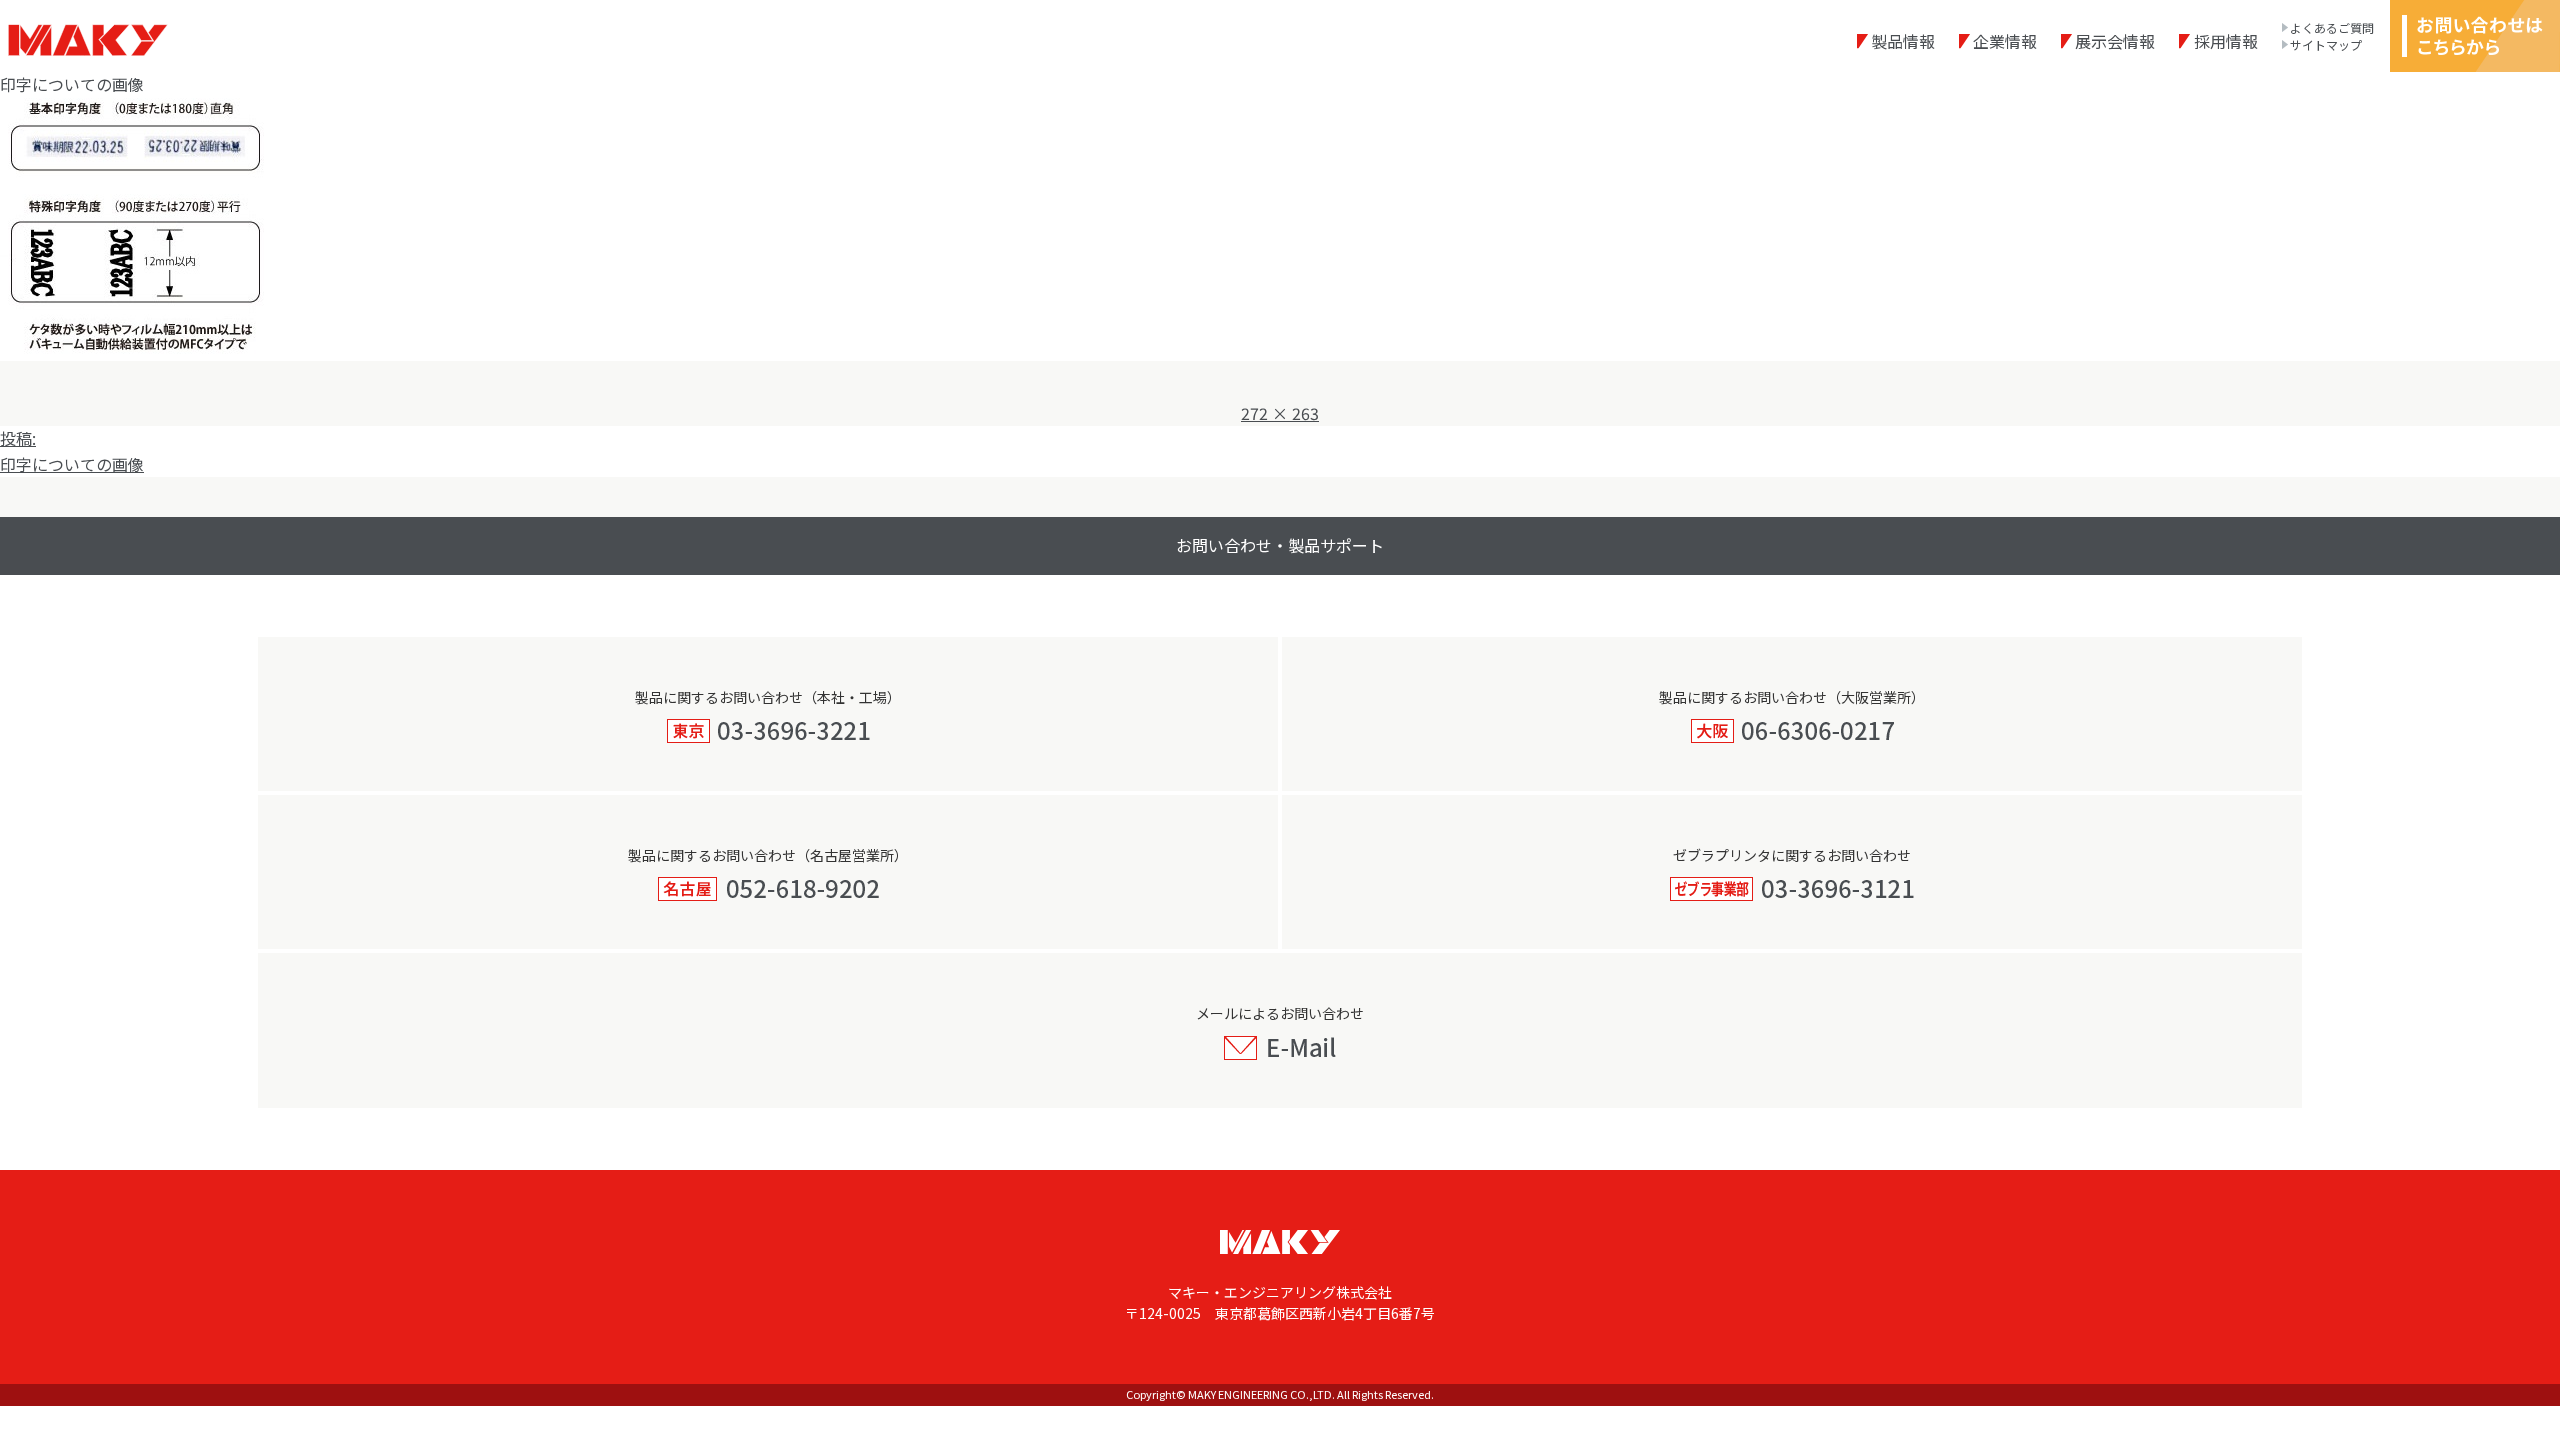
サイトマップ (2326, 45)
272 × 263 (1280, 413)
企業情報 (2005, 41)
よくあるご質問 (2332, 28)
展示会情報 (2115, 41)
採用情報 (2225, 41)
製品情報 (1903, 41)
